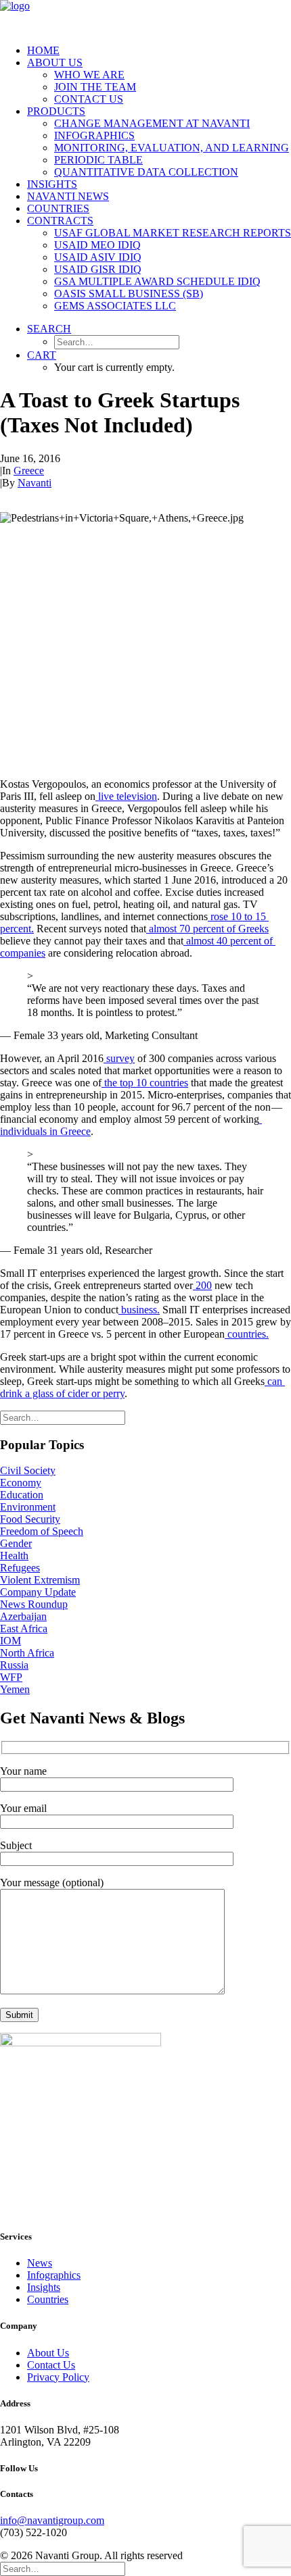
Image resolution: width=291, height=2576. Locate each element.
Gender (16, 1543)
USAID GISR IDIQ (98, 269)
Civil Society (28, 1470)
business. (139, 1310)
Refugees (20, 1568)
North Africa (27, 1653)
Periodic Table (98, 160)
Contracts (60, 221)
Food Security (30, 1519)
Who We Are (89, 75)
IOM (10, 1641)
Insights (52, 184)
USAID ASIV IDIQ (98, 257)
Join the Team (95, 87)
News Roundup (34, 1604)
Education (22, 1495)
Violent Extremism (40, 1580)
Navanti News (68, 196)
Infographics (94, 135)
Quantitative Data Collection (146, 172)
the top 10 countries (145, 1083)
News (40, 2263)
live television (126, 796)
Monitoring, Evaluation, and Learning (172, 148)
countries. (247, 1334)
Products (56, 111)
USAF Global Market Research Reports (173, 233)
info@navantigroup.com (52, 2520)
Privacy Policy (58, 2377)
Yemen (15, 1689)
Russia (14, 1665)
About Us (55, 62)
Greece (29, 471)
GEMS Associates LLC (115, 306)
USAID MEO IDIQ (97, 245)
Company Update (38, 1592)
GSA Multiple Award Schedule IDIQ (157, 281)
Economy (21, 1483)
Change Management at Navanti (152, 123)
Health (14, 1556)
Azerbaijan (23, 1616)
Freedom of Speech (42, 1531)
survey (119, 1058)
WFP (11, 1677)
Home (43, 50)
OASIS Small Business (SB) (129, 294)
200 (202, 1285)
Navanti (35, 483)
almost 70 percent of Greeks (207, 929)
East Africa (24, 1628)
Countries (58, 208)
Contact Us (89, 99)
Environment (28, 1507)
